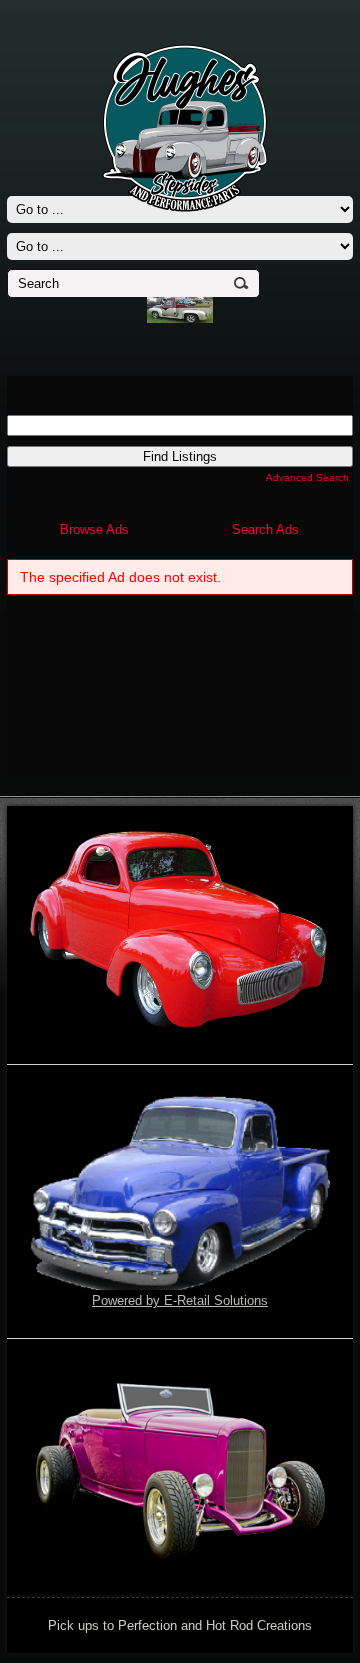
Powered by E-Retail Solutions (180, 1300)
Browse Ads (94, 529)
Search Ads (265, 529)
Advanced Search (307, 477)
